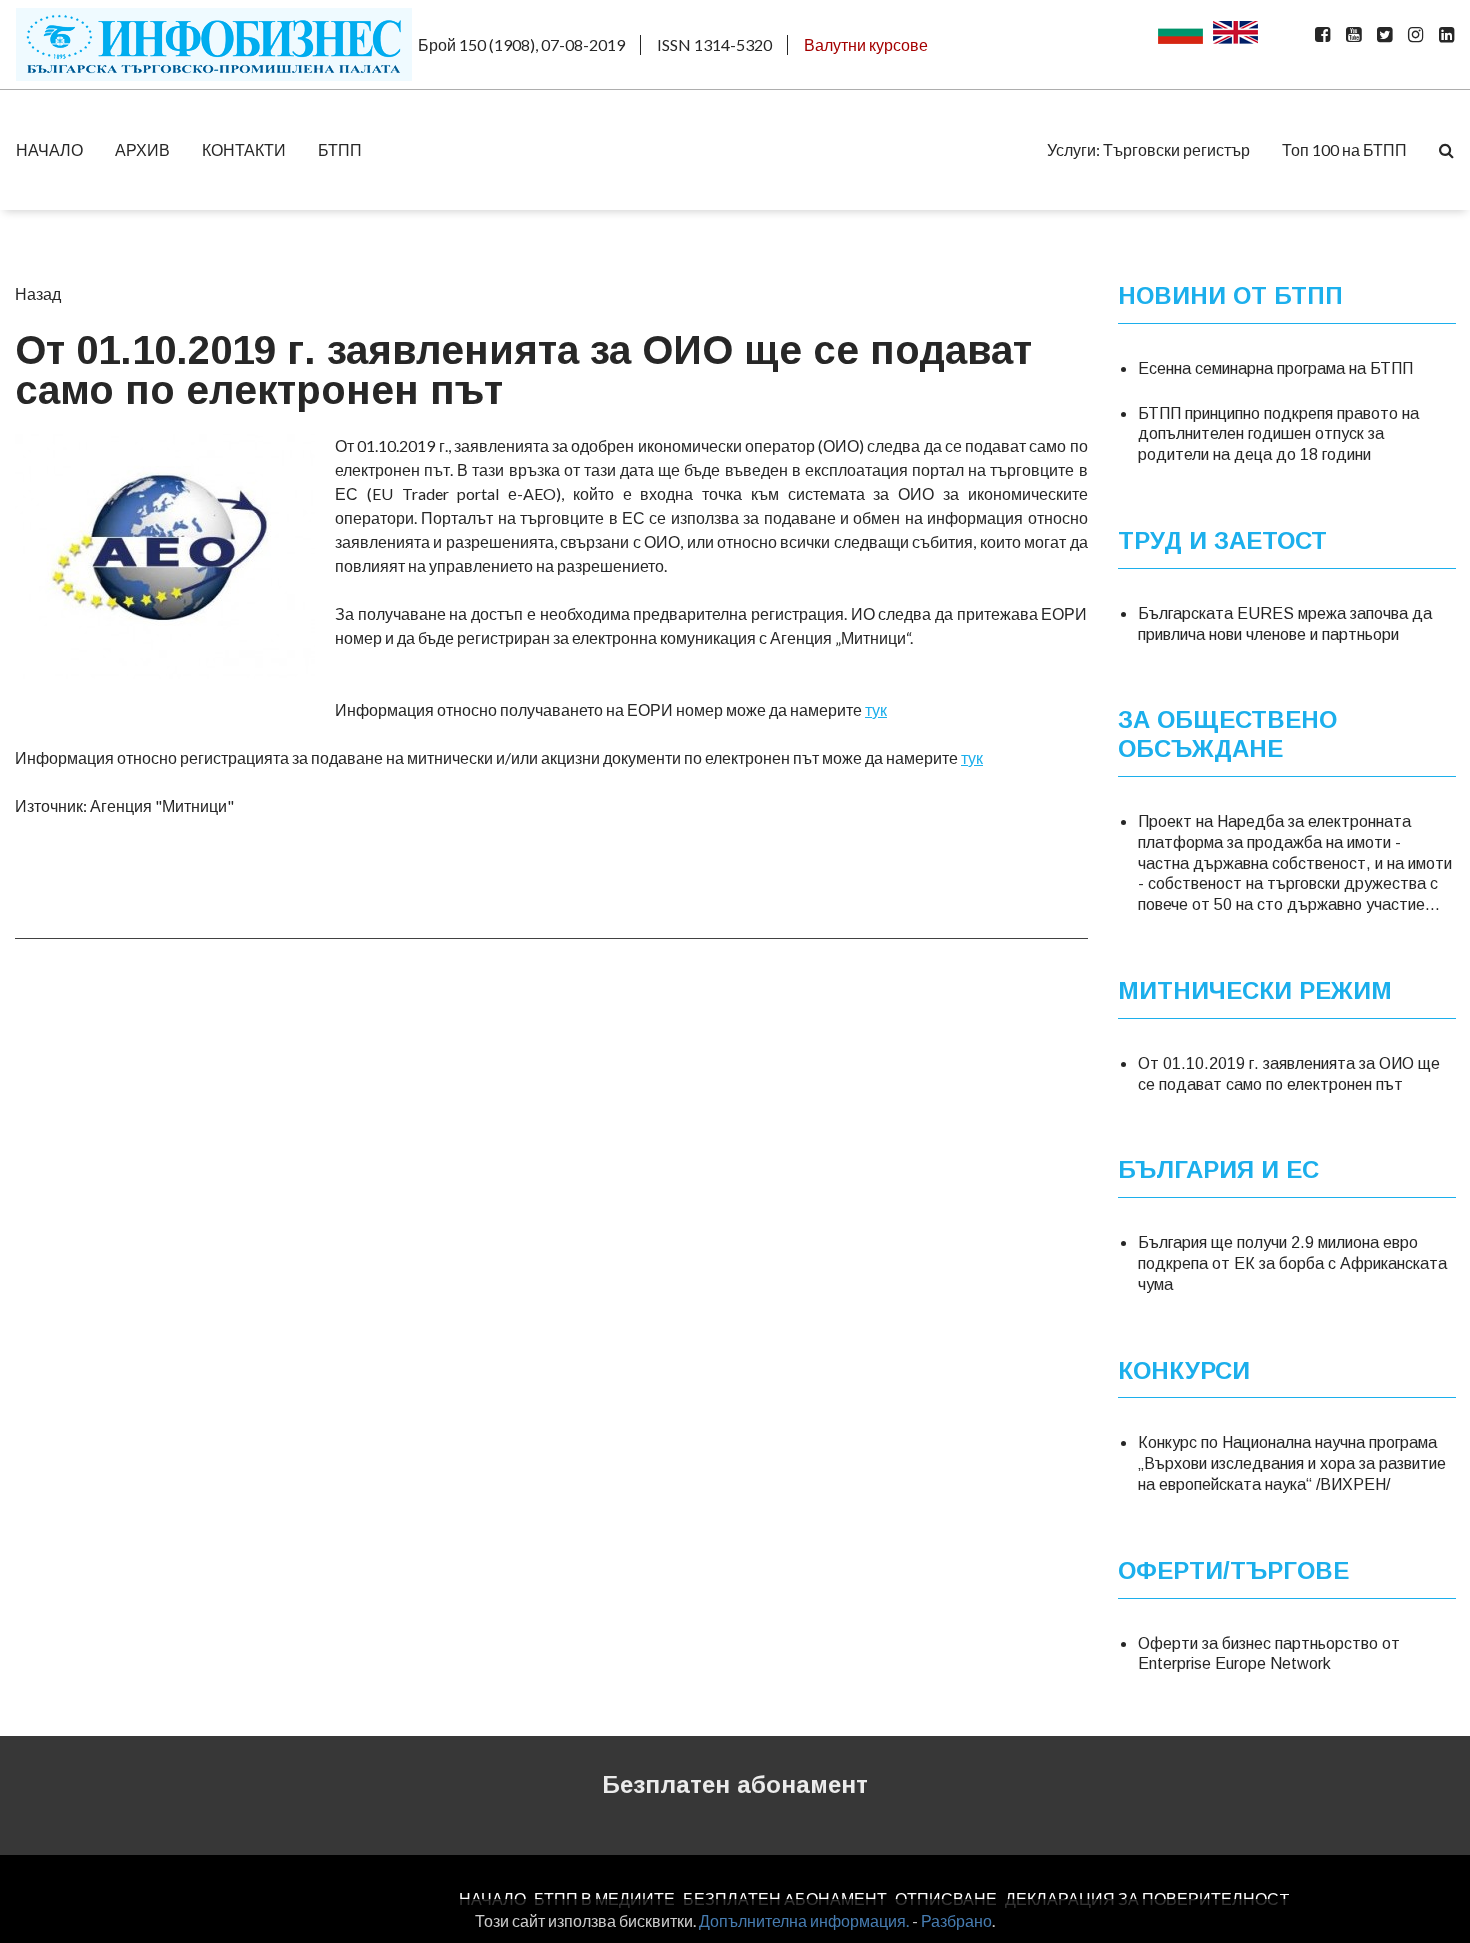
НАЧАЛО (49, 149)
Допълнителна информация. (804, 1920)
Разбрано (956, 1920)
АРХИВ (142, 149)
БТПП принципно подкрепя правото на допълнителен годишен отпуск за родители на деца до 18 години (1278, 434)
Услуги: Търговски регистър (1148, 149)
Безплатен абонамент (735, 1784)
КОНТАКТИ (244, 149)
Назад (38, 293)
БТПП (340, 149)
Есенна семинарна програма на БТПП (1275, 368)
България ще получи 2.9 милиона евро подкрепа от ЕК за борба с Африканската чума (1292, 1263)
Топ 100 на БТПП (1344, 149)
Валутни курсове (866, 44)
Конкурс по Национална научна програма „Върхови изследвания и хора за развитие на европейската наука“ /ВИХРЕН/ (1292, 1463)
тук (876, 709)
